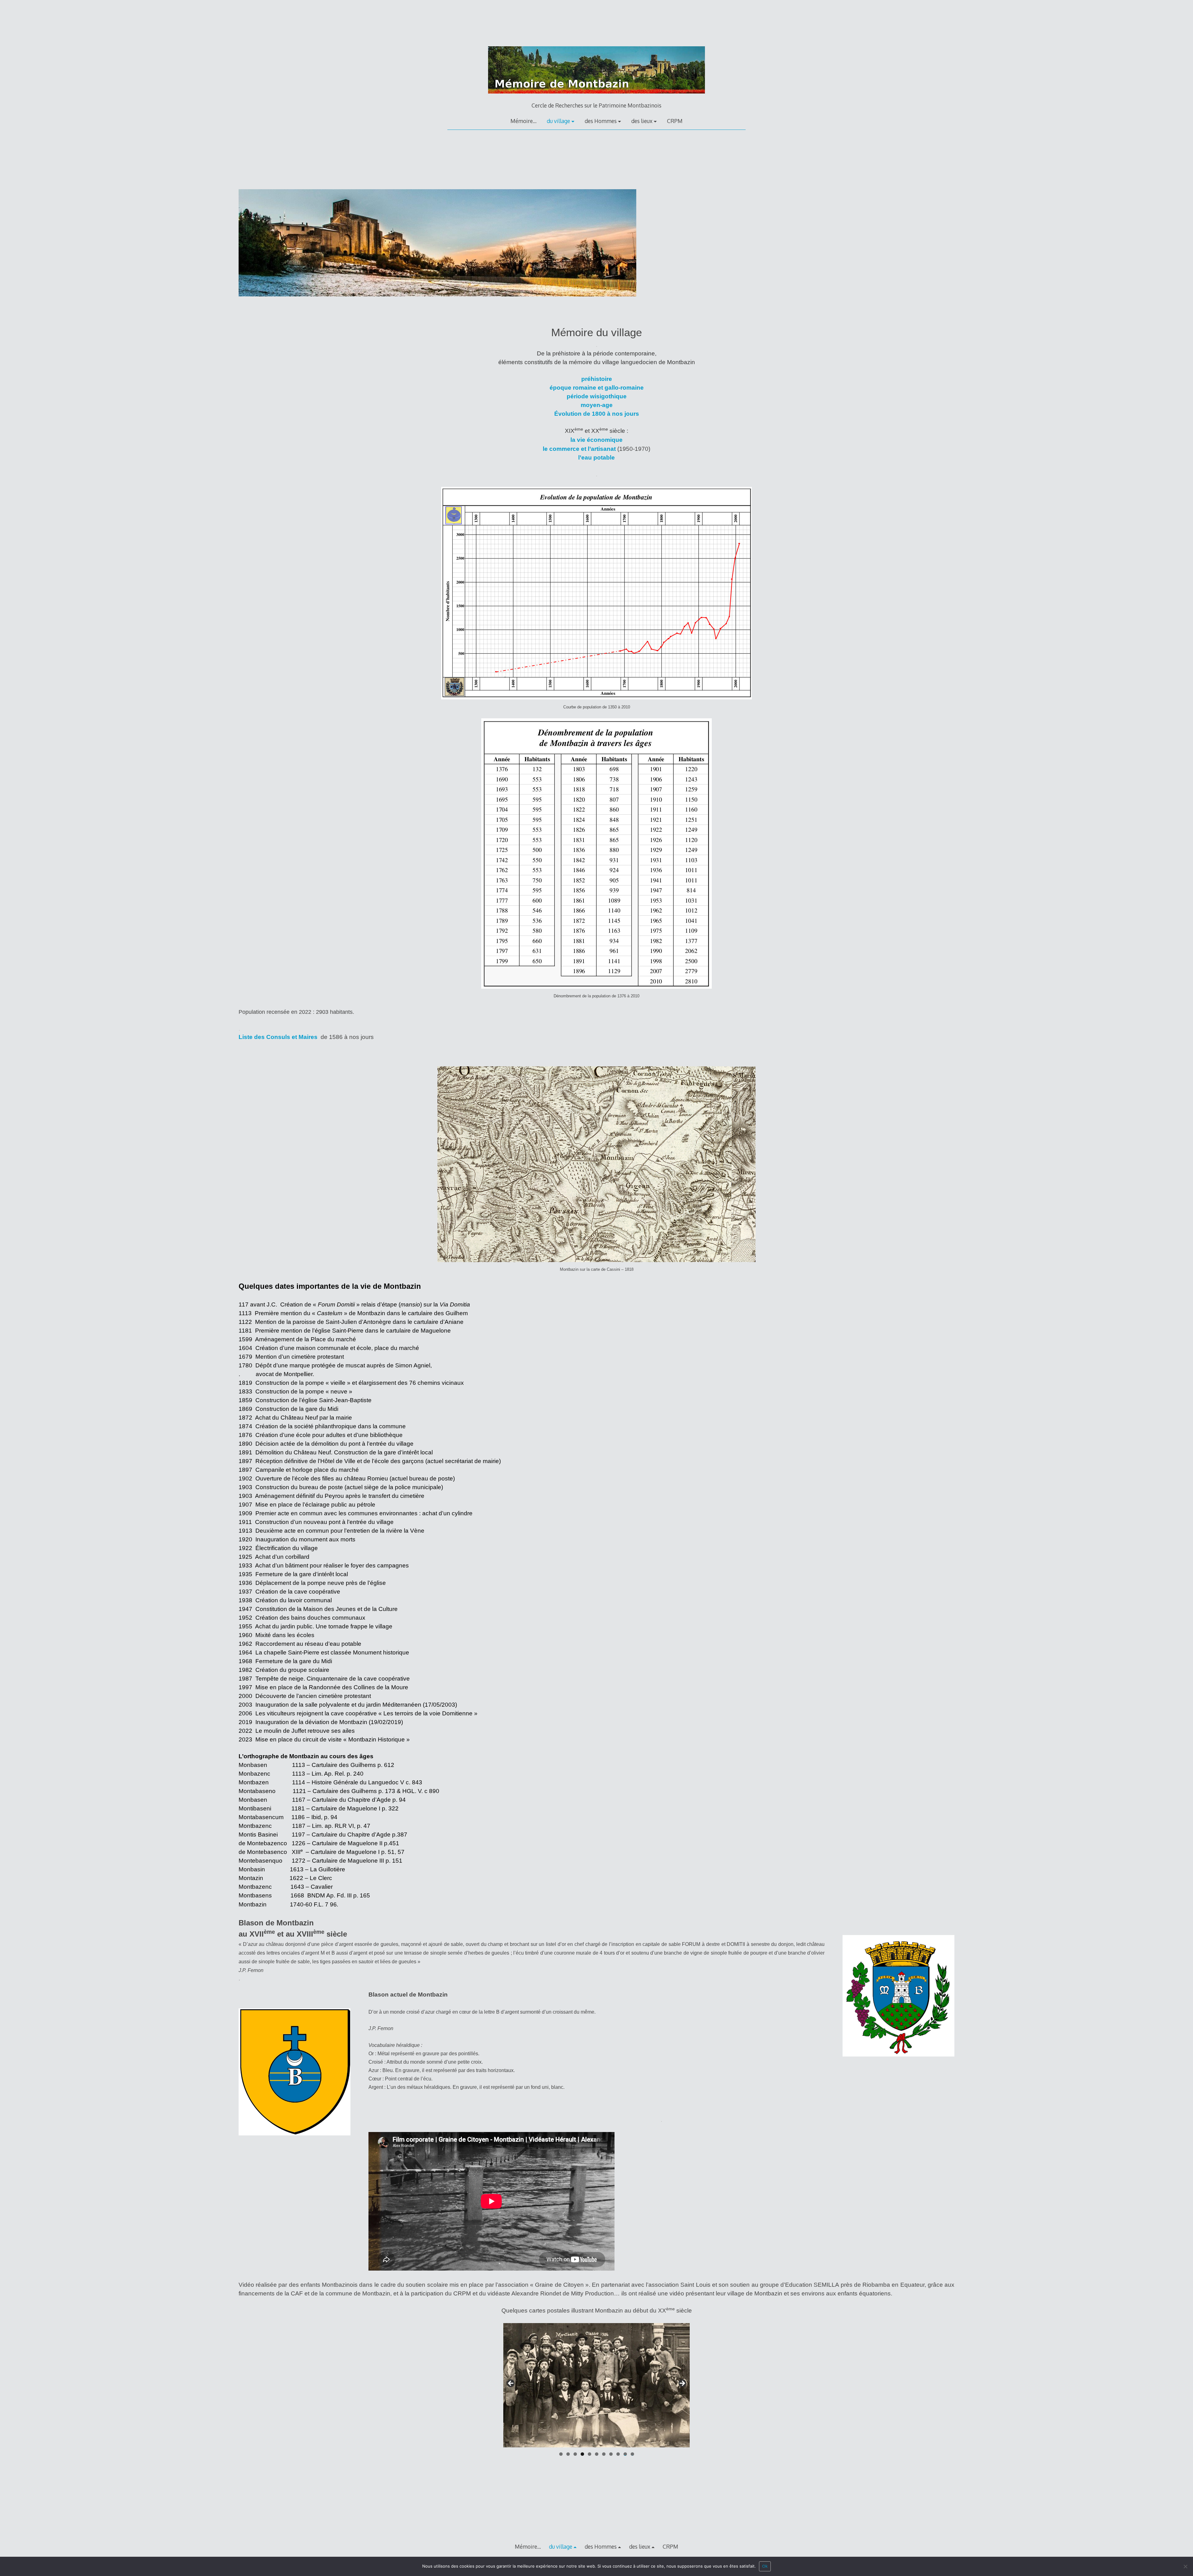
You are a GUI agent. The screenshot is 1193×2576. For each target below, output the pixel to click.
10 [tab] (625, 2454)
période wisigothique (597, 396)
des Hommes (601, 121)
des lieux (642, 121)
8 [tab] (611, 2454)
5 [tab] (590, 2454)
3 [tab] (575, 2454)
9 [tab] (618, 2454)
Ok (765, 2566)
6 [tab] (597, 2454)
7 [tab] (604, 2454)
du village (558, 121)
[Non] (1185, 2568)
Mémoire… (523, 121)
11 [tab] (633, 2454)
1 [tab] (561, 2454)
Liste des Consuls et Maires (278, 1037)
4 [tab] (582, 2454)
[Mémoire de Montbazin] (596, 98)
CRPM (675, 121)
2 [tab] (568, 2454)
